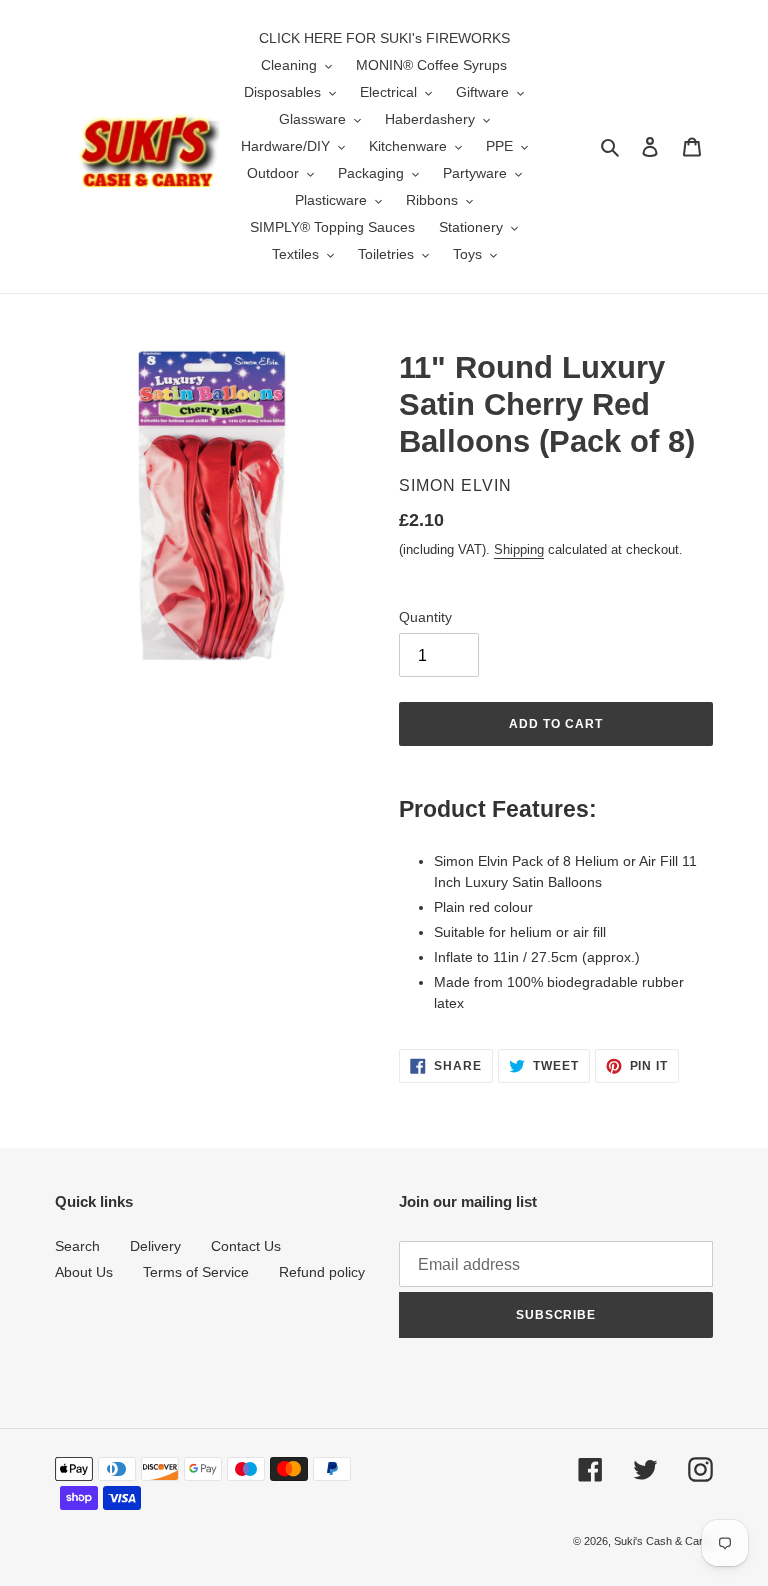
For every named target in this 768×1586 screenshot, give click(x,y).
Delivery (155, 1246)
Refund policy (322, 1272)
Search (77, 1246)
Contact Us (246, 1246)
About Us (84, 1272)
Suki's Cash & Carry (663, 1541)
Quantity (425, 617)
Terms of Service (196, 1272)
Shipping (519, 549)
